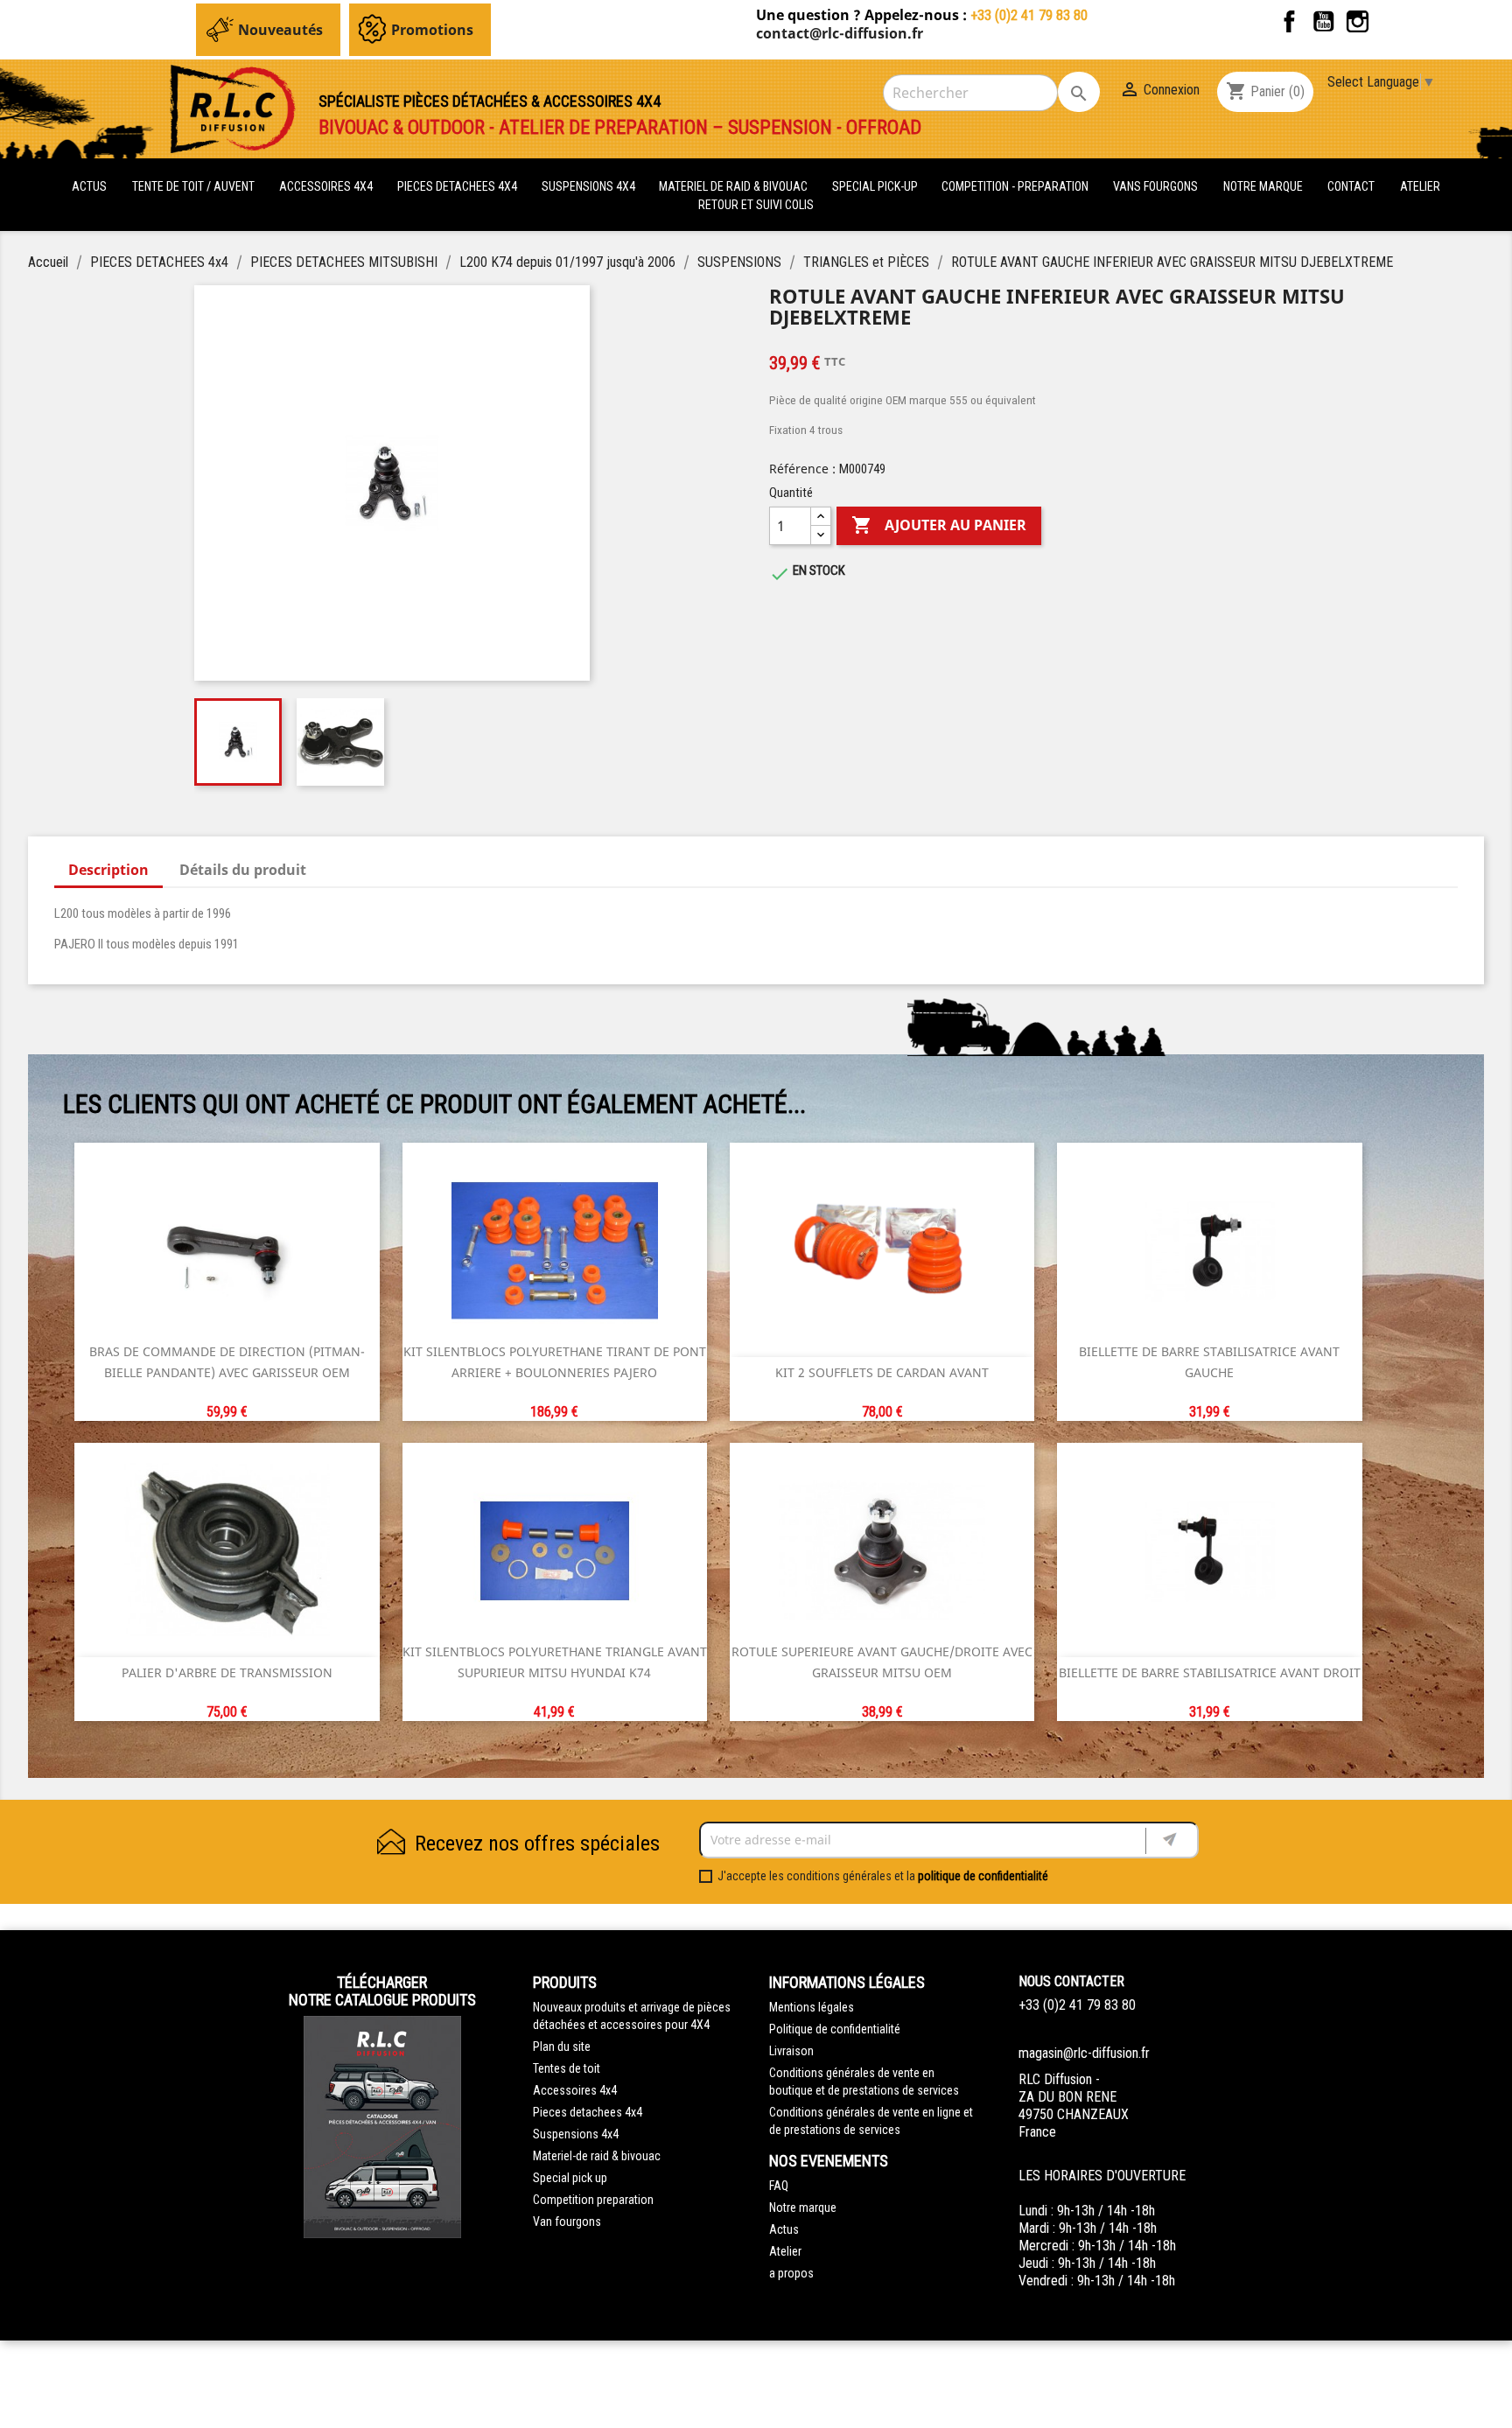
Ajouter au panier (939, 525)
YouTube (1323, 21)
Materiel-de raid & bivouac (597, 2156)
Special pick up (570, 2178)
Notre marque (1263, 186)
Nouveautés (280, 30)
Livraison (791, 2051)
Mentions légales (812, 2007)
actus (89, 186)
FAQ (779, 2186)
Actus (784, 2229)
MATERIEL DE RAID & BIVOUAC (735, 186)
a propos (791, 2273)
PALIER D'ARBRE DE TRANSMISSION (227, 1672)
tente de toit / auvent (193, 186)
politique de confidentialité (983, 1876)
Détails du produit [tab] (243, 870)
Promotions (432, 30)
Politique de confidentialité (835, 2029)
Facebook (1289, 21)
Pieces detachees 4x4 (588, 2112)
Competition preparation (593, 2200)
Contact (1351, 186)
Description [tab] (108, 870)
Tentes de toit (567, 2068)
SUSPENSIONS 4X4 (590, 186)
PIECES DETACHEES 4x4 (458, 186)
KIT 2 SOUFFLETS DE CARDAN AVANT (882, 1372)
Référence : (802, 469)
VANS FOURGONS (1155, 186)
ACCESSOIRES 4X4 (327, 186)
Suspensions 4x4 (576, 2134)
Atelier (1420, 186)
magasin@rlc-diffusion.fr (1084, 2053)
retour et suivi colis (756, 205)
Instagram (1358, 21)
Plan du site (562, 2047)
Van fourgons (567, 2222)
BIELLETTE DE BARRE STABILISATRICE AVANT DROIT (1210, 1672)
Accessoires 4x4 (575, 2090)
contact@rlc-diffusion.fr (840, 33)
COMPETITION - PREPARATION (1016, 186)
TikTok (1392, 21)
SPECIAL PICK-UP (876, 186)
